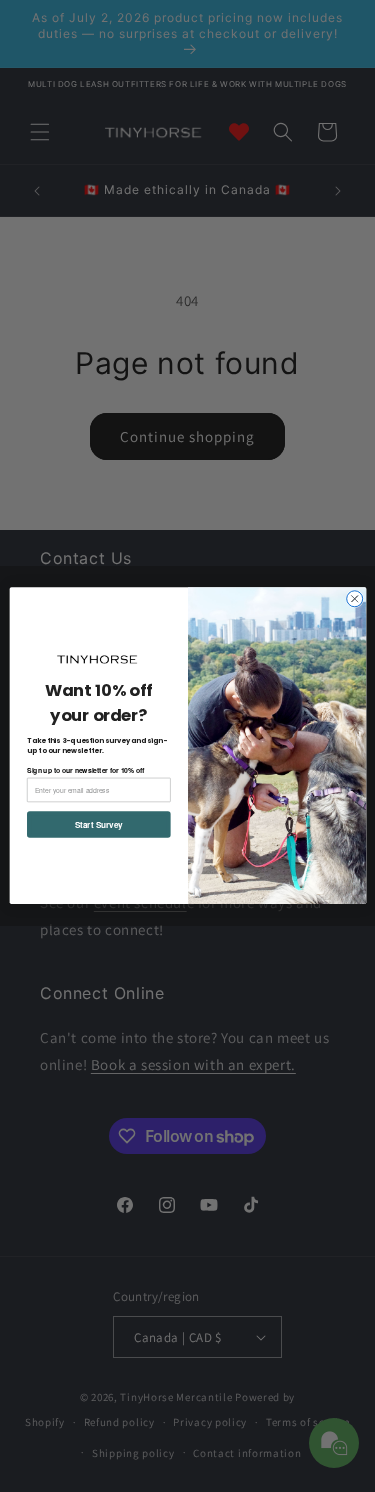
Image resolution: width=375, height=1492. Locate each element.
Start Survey (98, 825)
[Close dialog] (354, 599)
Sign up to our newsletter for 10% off (86, 770)
